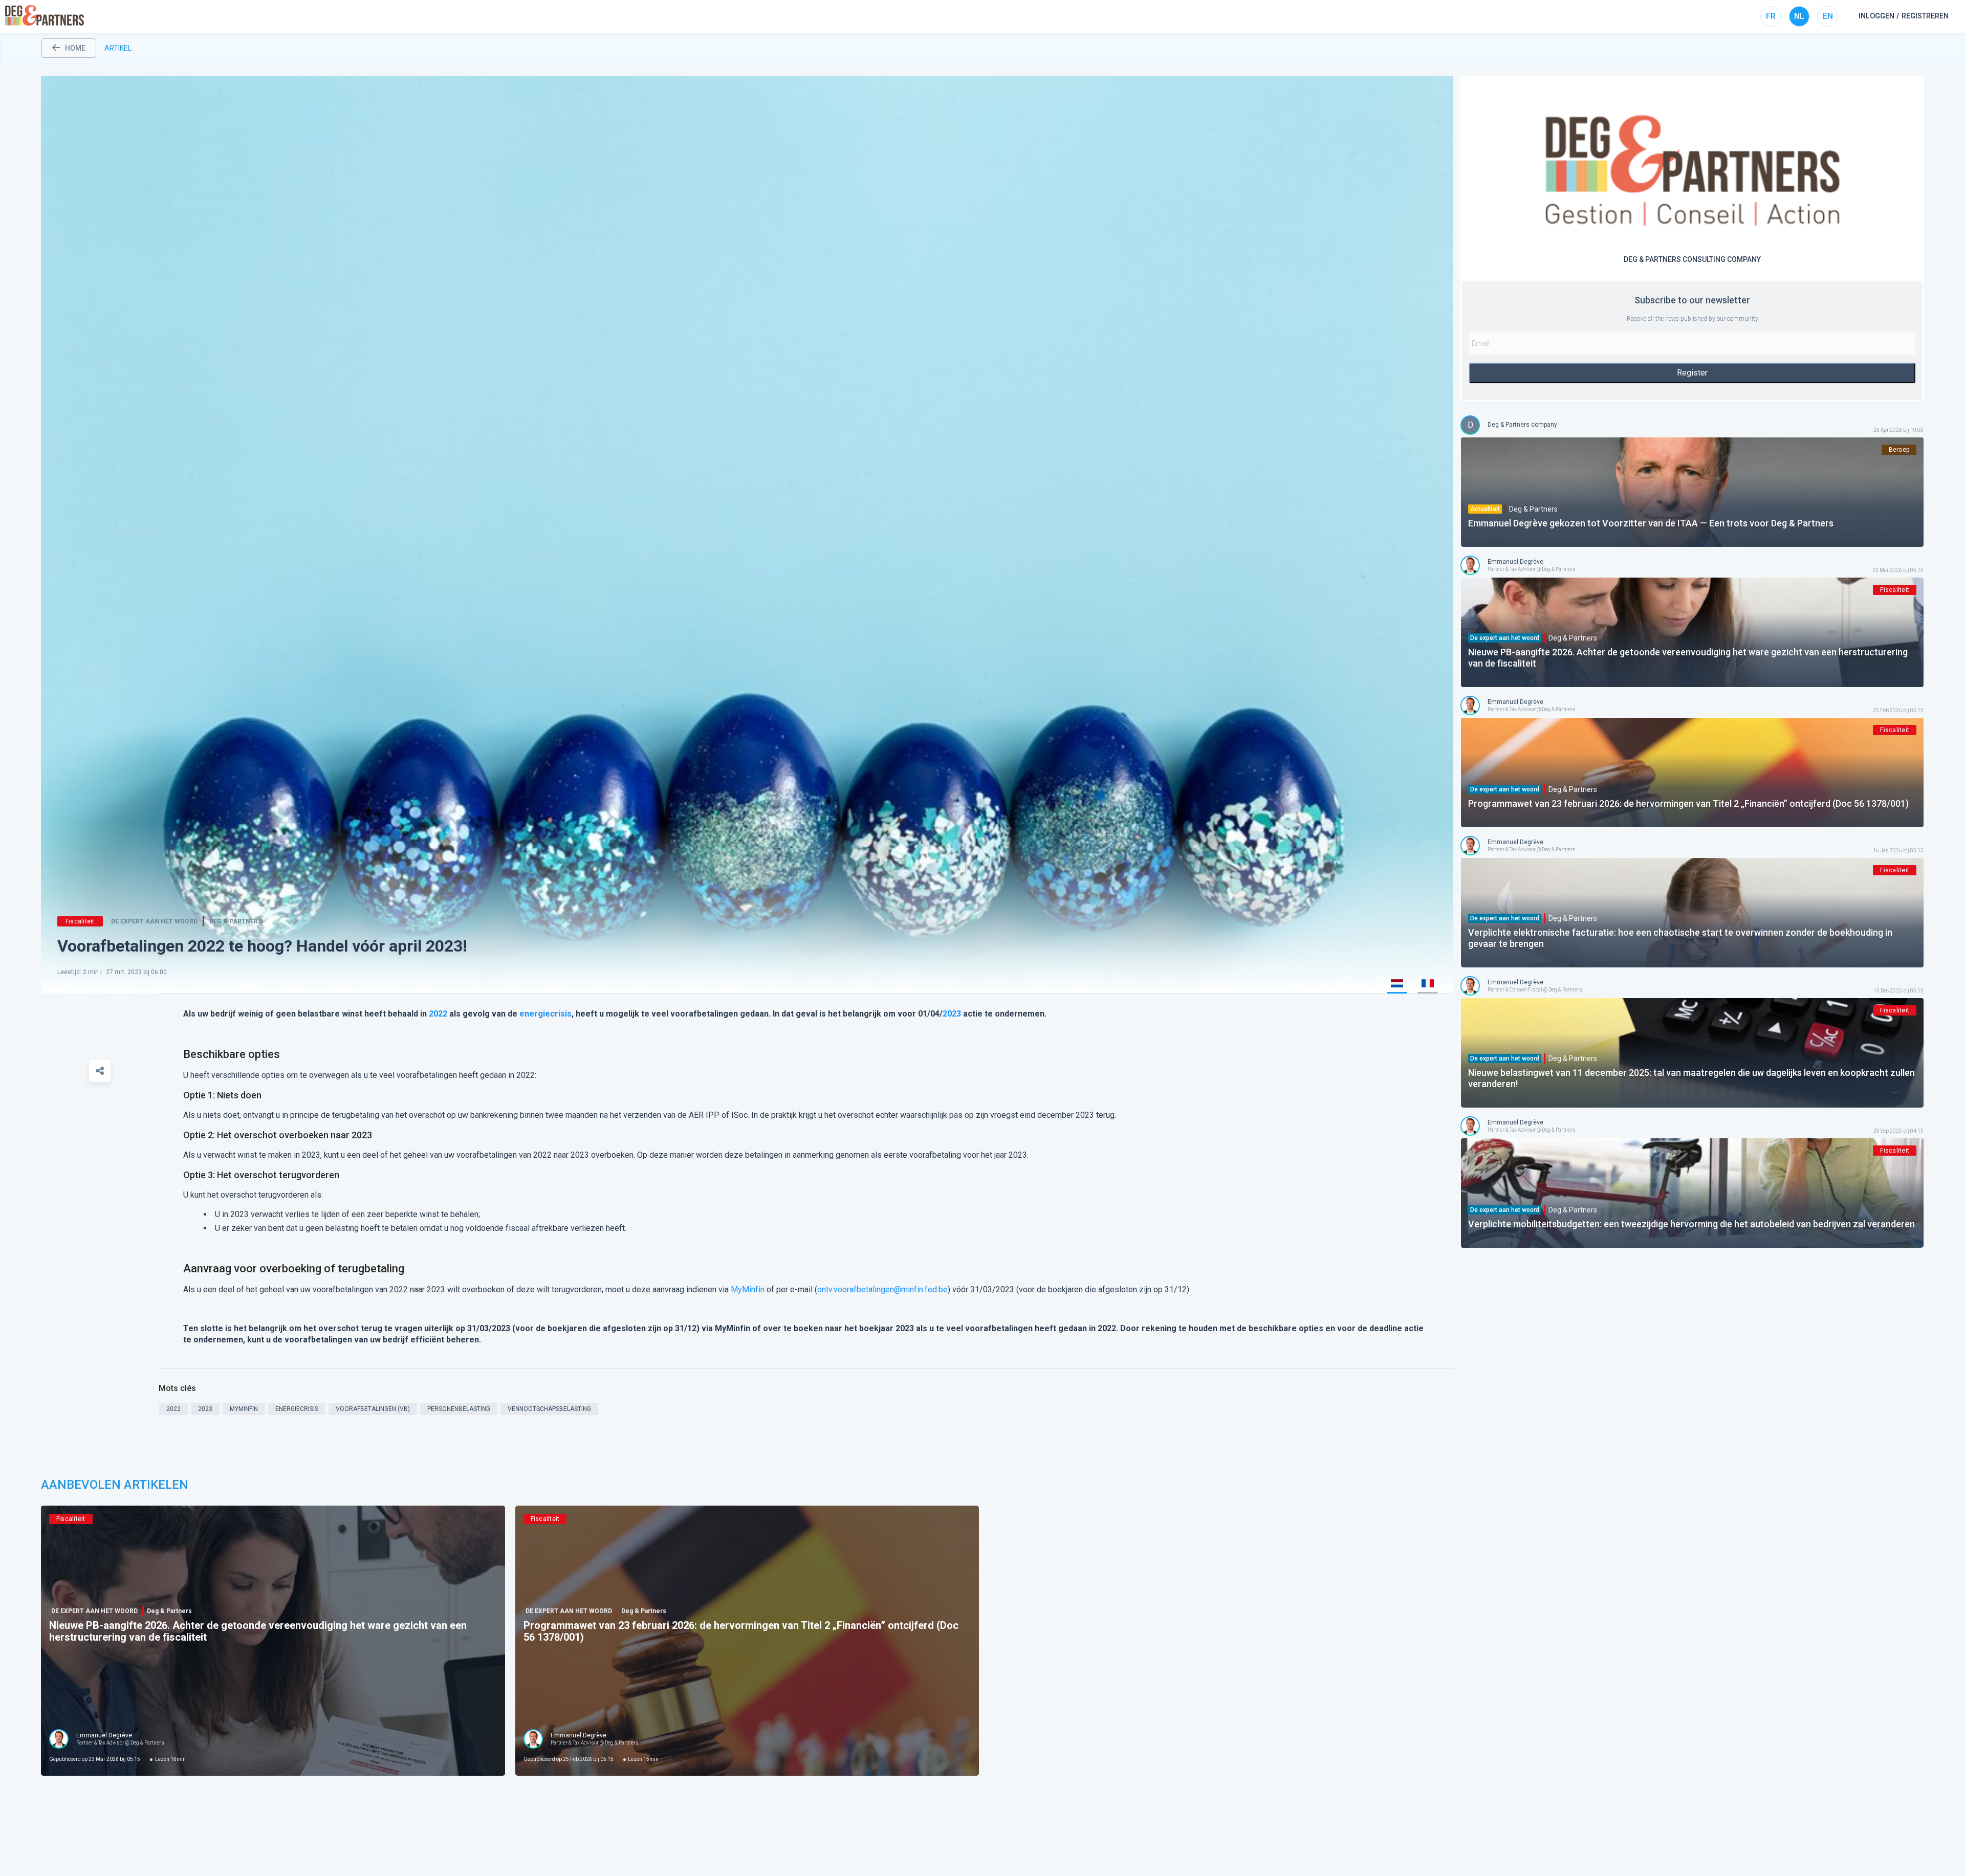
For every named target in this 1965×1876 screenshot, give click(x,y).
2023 (952, 1014)
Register (1692, 373)
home (75, 48)
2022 (438, 1014)
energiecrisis (545, 1014)
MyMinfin (748, 1289)
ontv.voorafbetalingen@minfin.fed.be (882, 1289)
